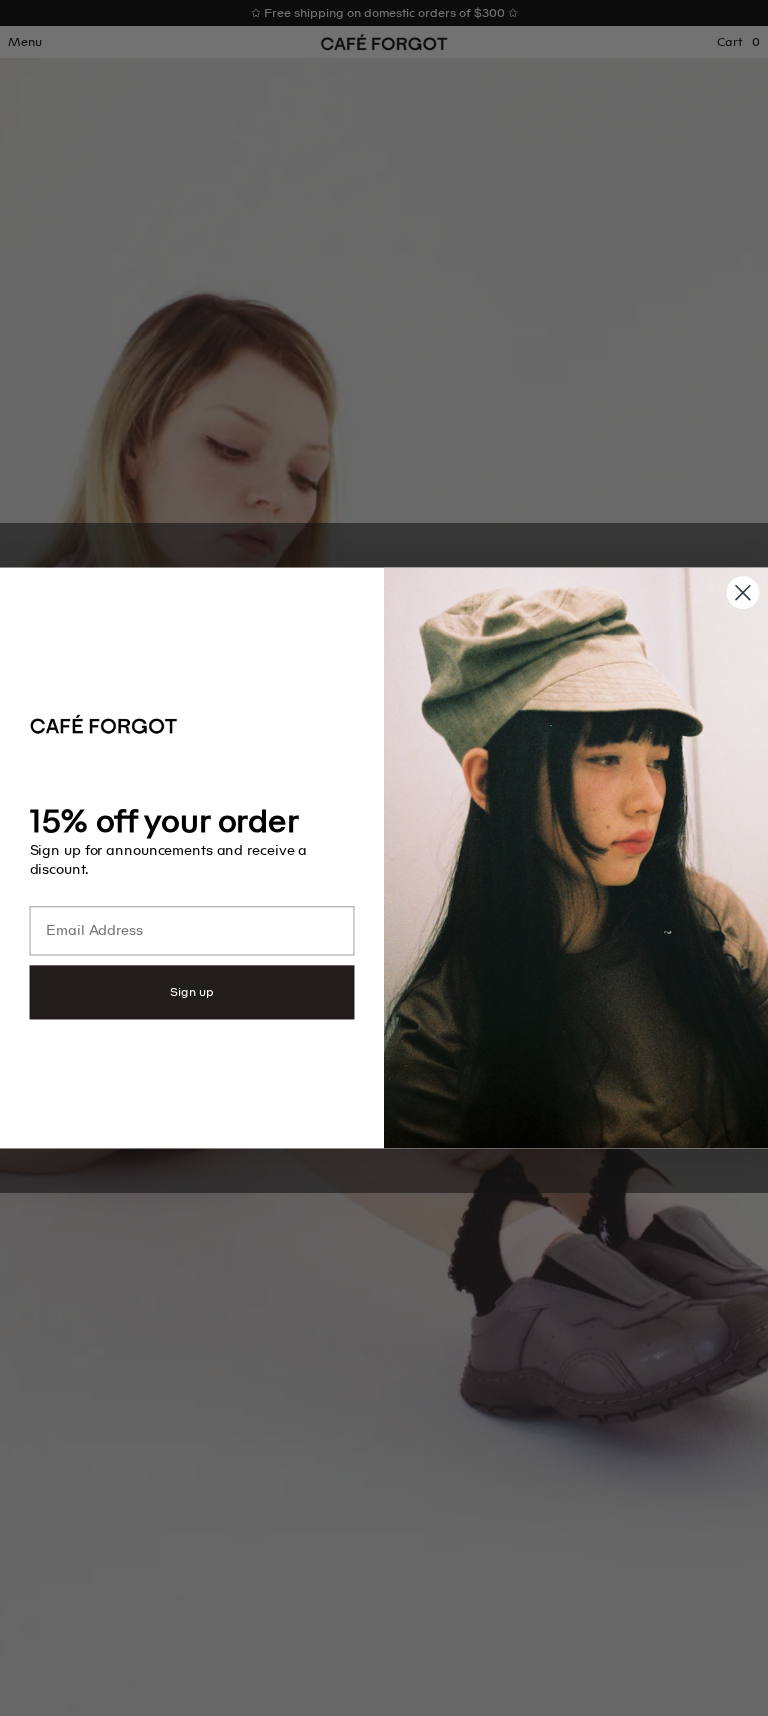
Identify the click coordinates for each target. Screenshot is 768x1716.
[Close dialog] (743, 592)
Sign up (191, 992)
